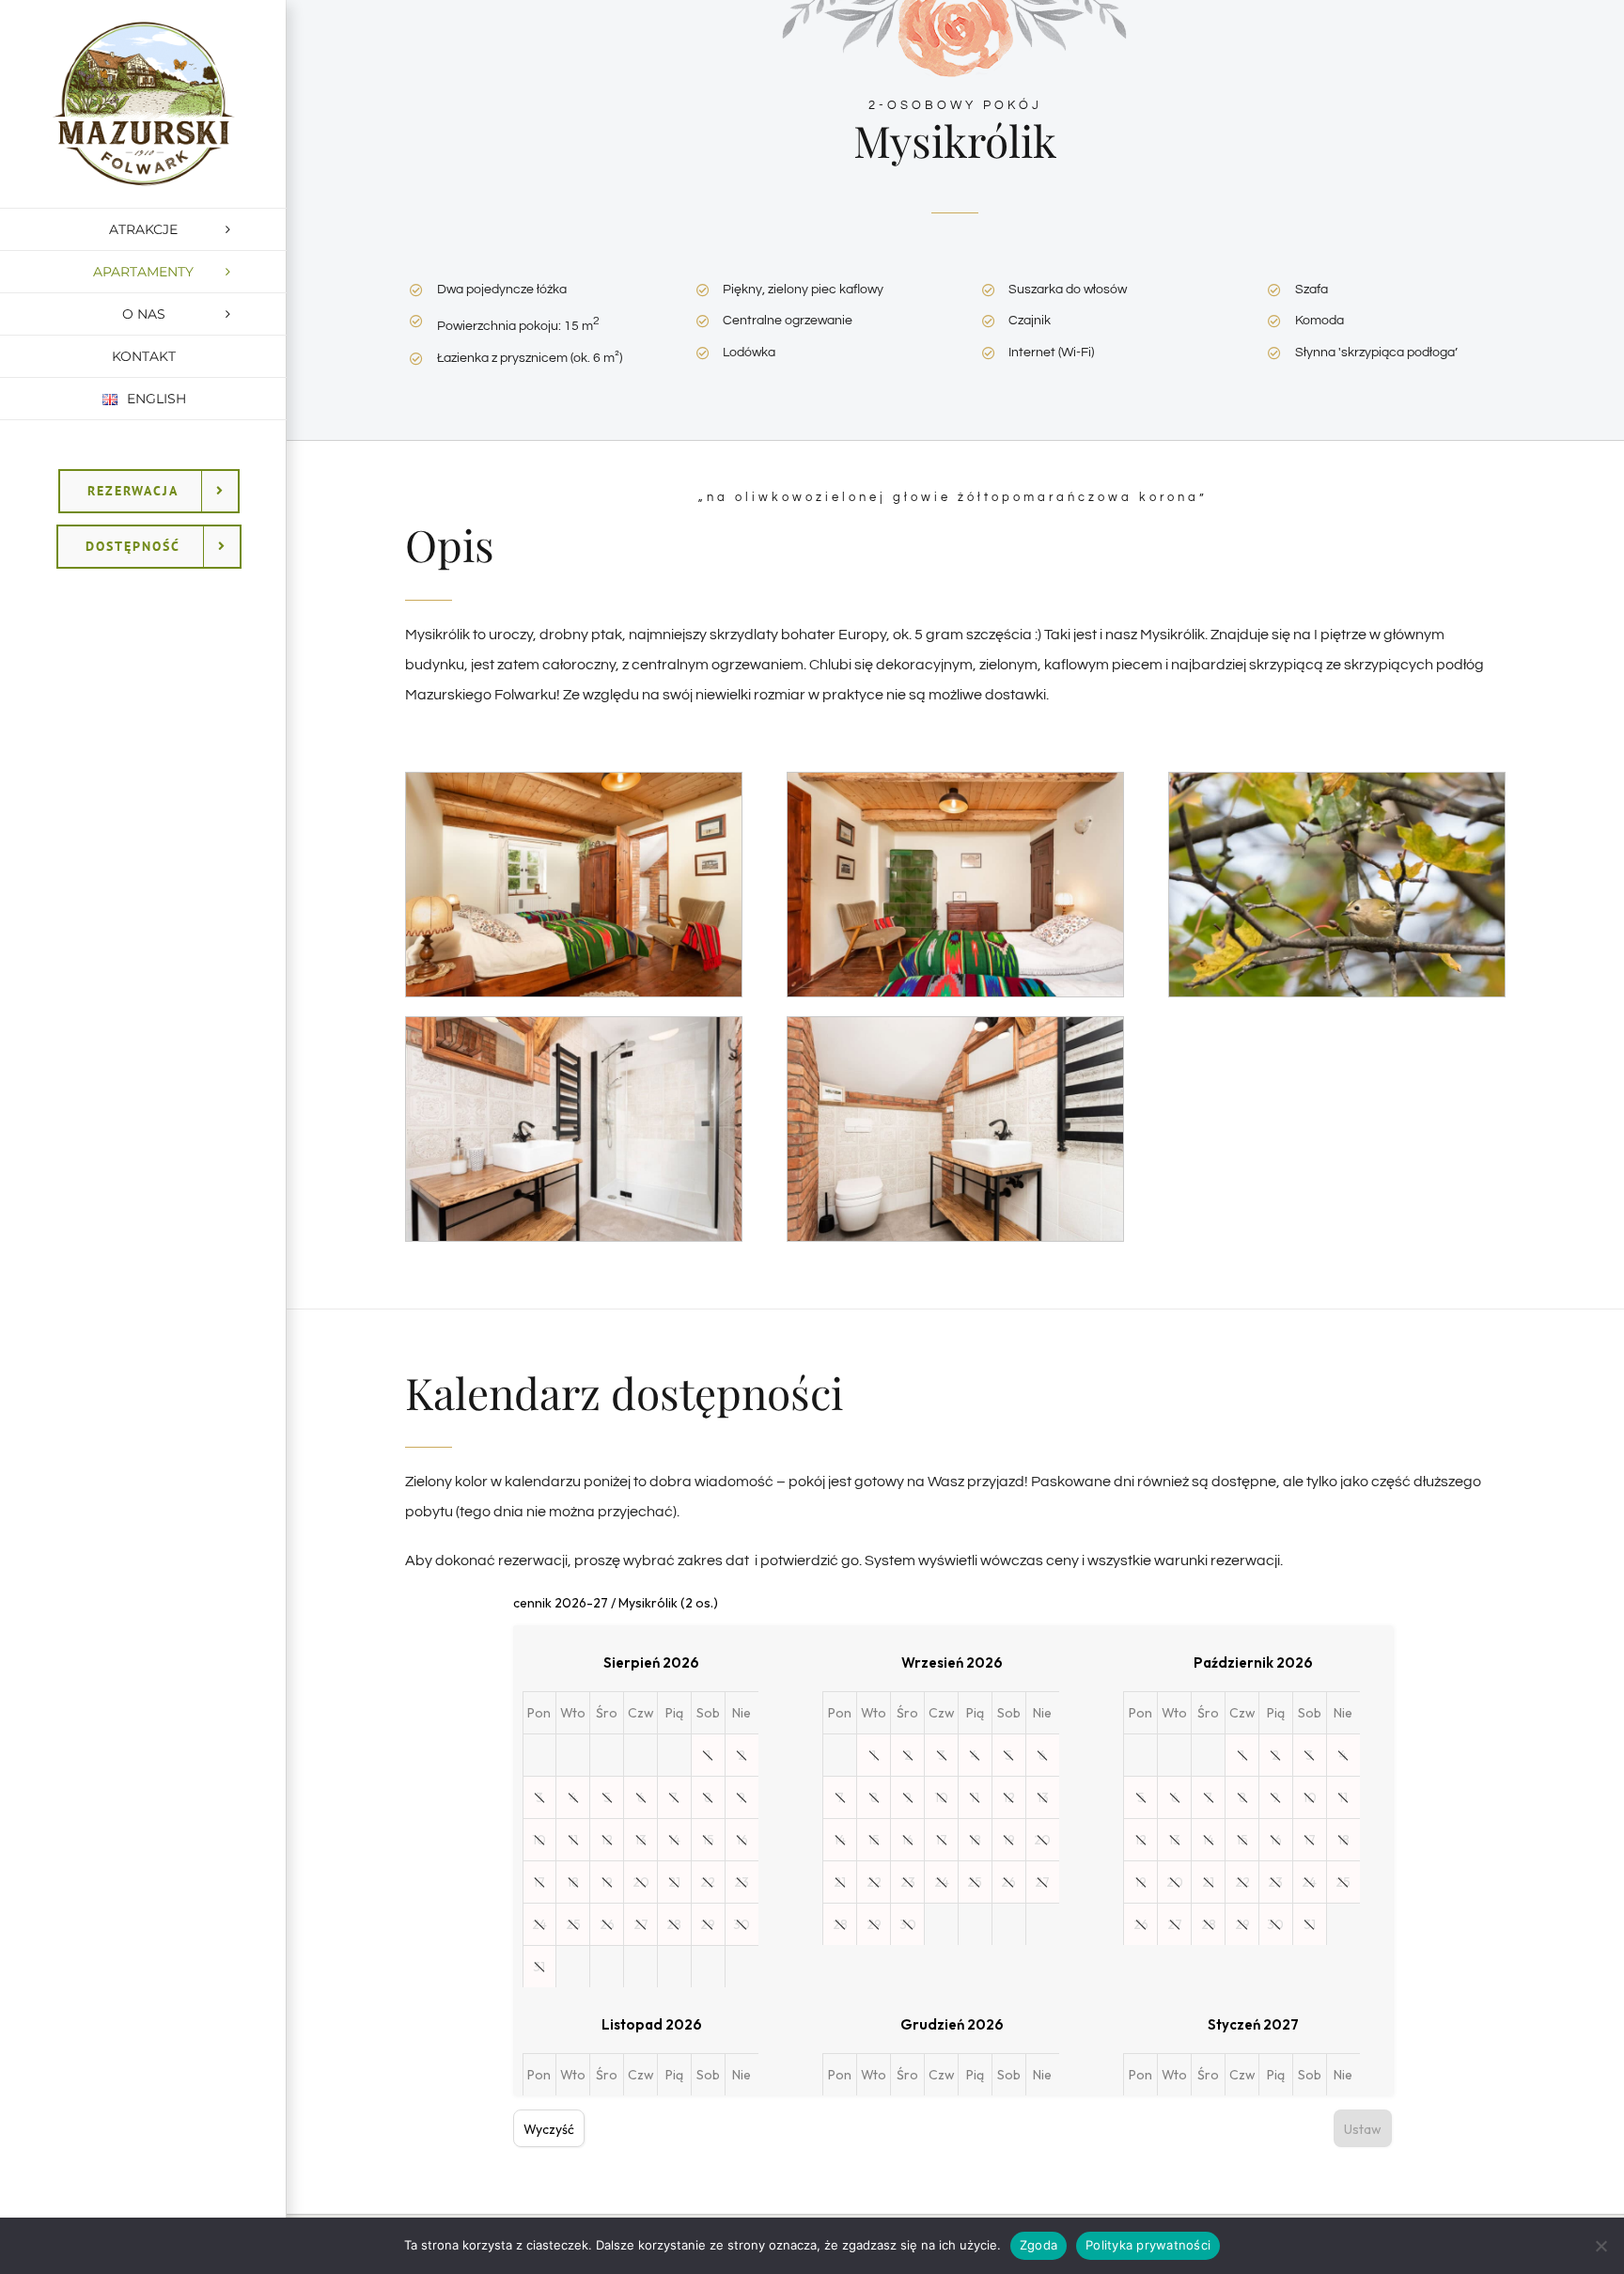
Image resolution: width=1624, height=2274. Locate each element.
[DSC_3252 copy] (574, 1025)
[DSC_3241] (955, 780)
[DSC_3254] (955, 1025)
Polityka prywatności (1148, 2245)
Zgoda (1038, 2245)
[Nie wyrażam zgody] (1601, 2246)
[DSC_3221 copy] (574, 780)
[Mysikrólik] (1337, 780)
